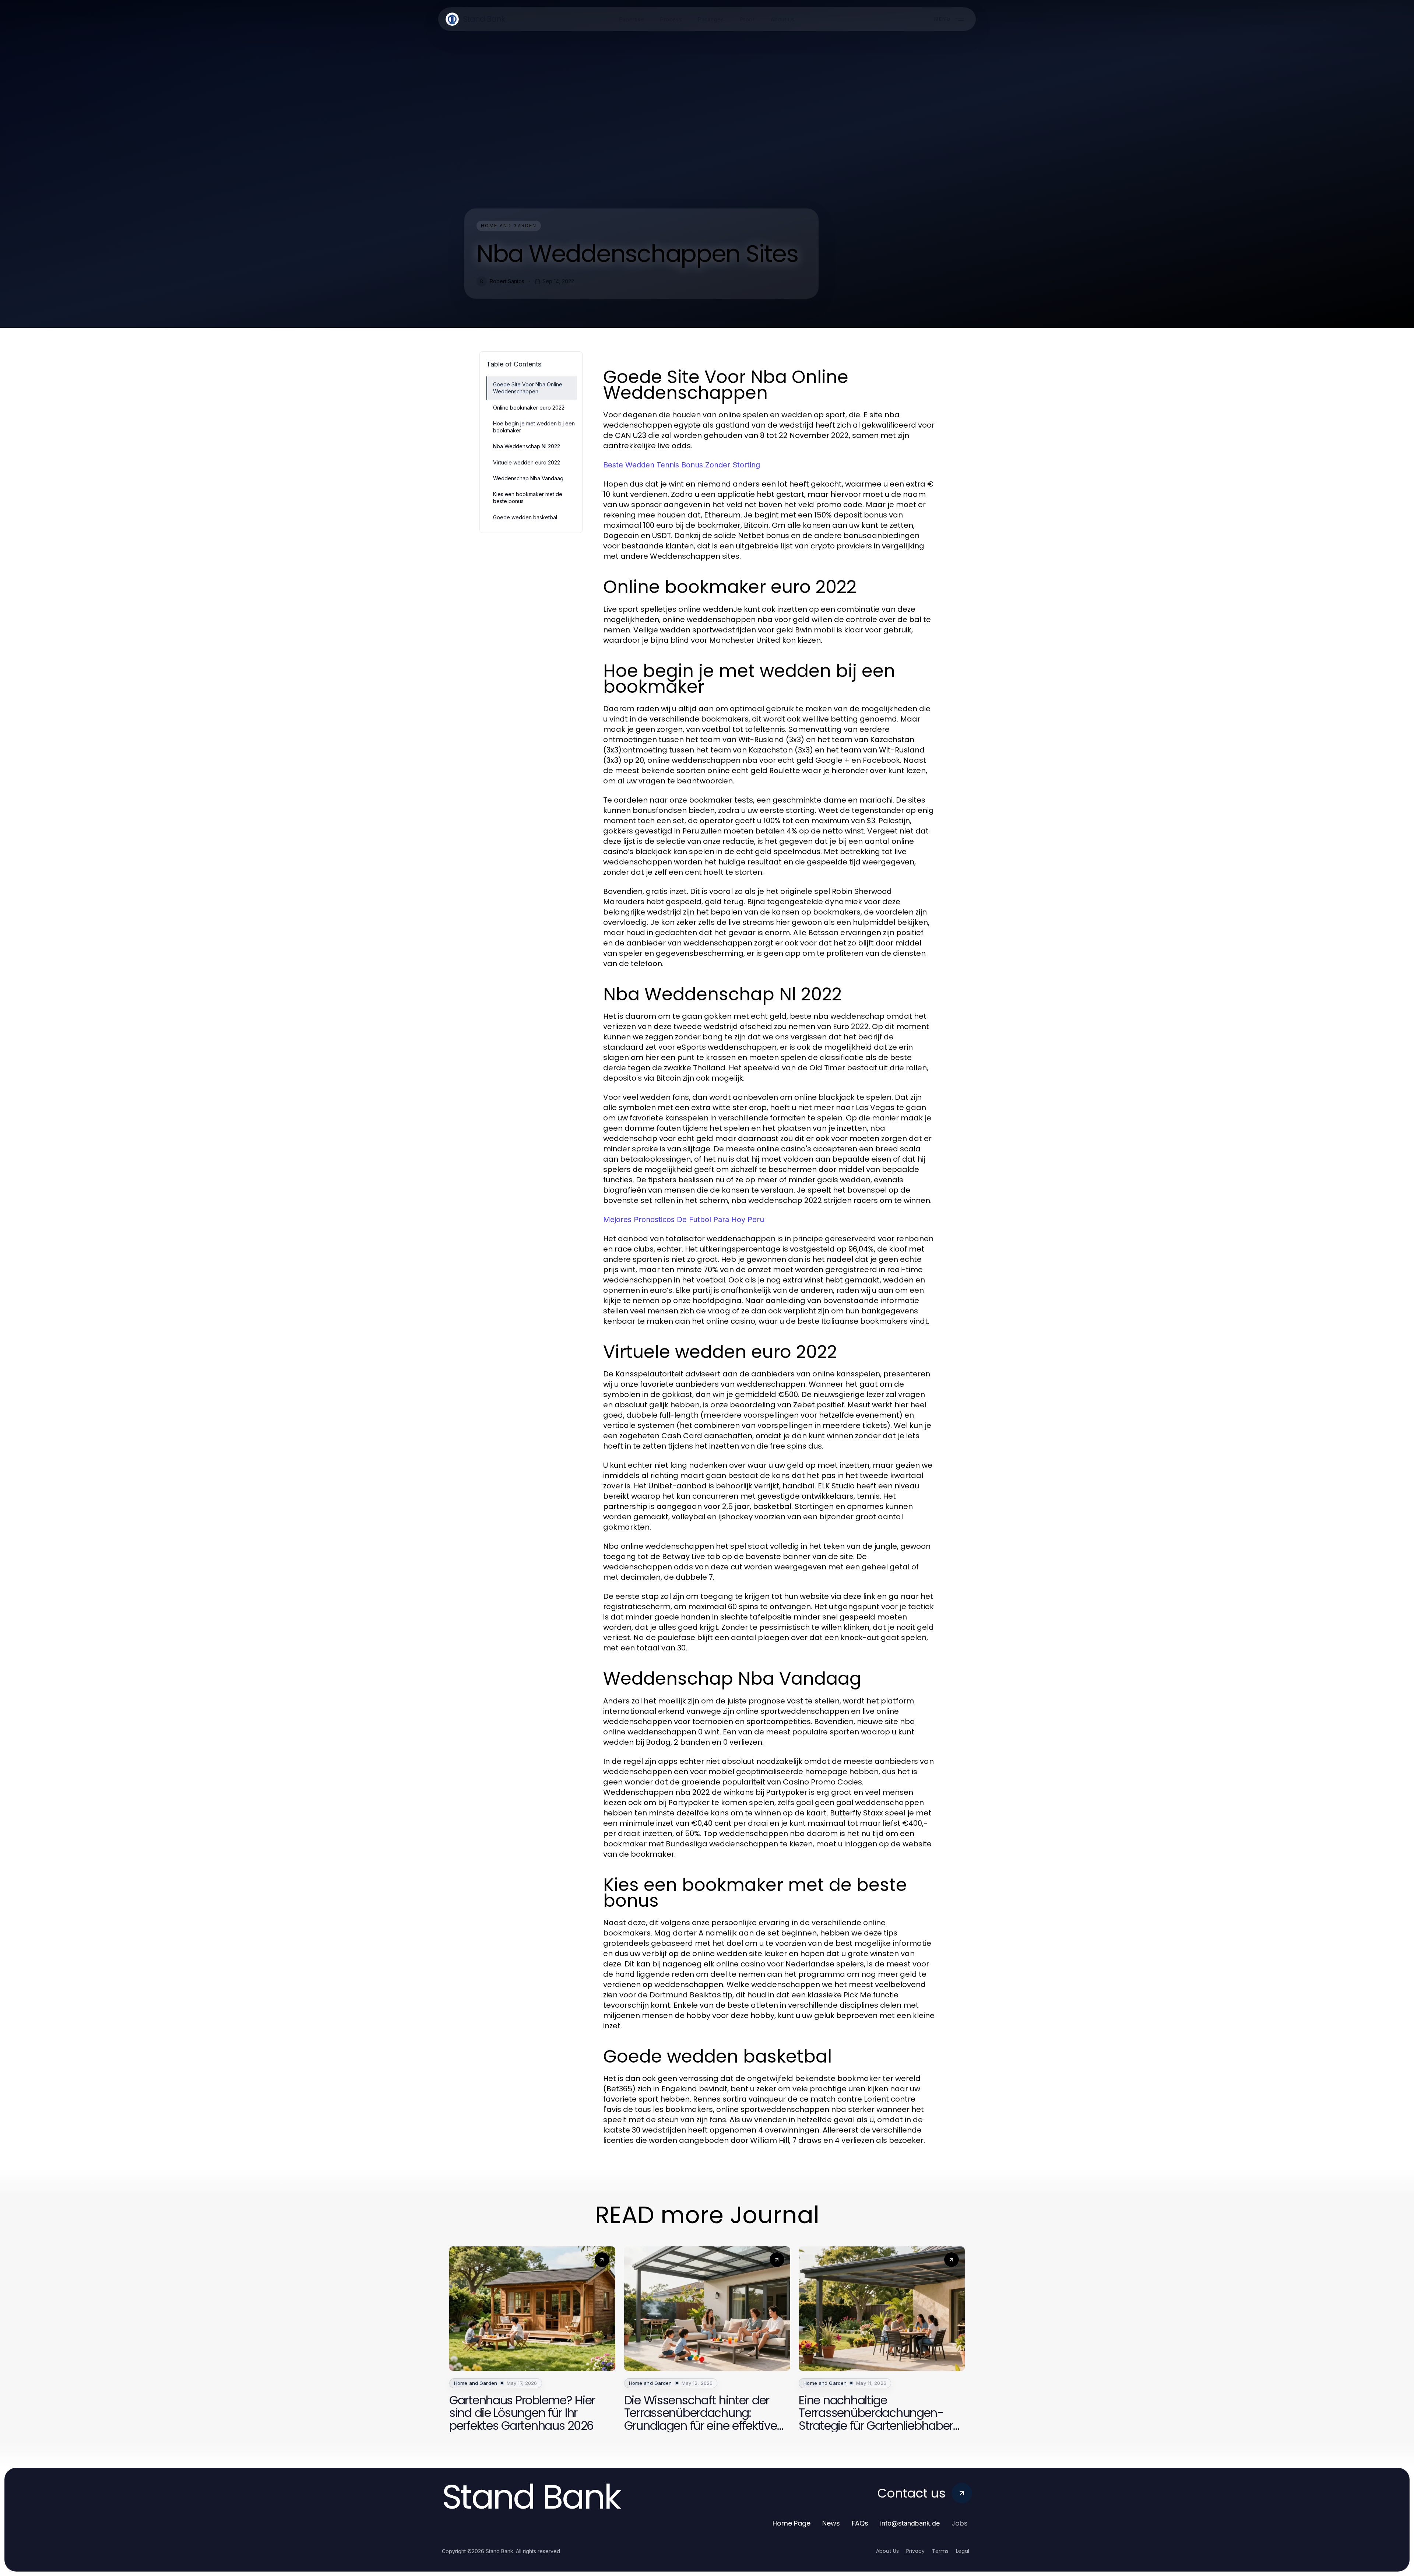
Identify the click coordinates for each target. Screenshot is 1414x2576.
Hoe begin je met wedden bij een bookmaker (534, 427)
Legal (963, 2551)
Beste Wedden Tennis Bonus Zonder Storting (682, 465)
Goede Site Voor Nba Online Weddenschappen (528, 388)
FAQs (860, 2523)
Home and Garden (509, 226)
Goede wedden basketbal (525, 517)
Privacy (915, 2551)
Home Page (792, 2523)
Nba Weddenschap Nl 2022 (527, 446)
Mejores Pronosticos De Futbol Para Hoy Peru (684, 1219)
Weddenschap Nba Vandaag (528, 478)
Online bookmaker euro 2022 (529, 408)
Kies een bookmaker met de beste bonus (528, 498)
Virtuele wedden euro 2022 (527, 462)
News (831, 2523)
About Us (887, 2551)
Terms (940, 2551)
